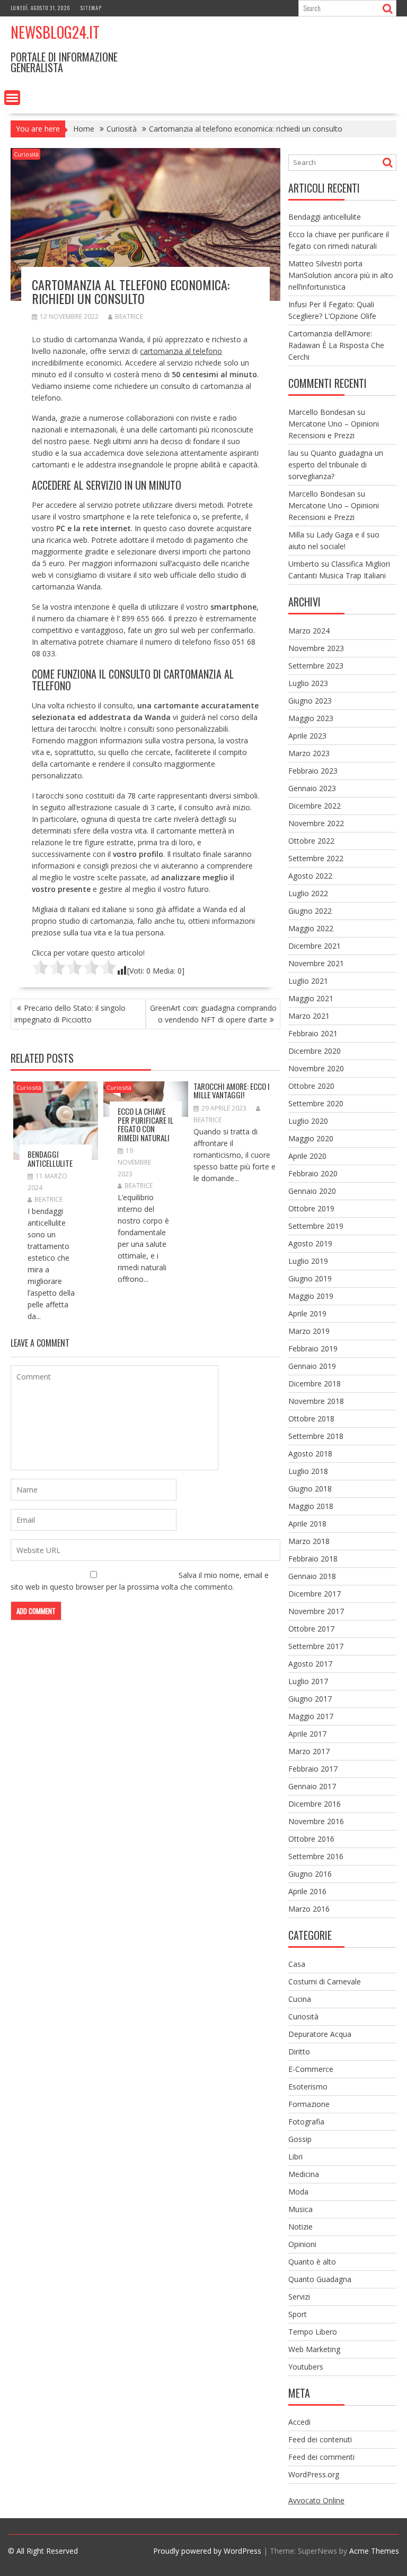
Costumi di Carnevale (325, 1981)
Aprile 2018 (307, 1524)
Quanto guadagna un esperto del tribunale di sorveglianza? (336, 465)
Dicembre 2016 (315, 1804)
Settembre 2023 (316, 666)
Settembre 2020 (316, 1103)
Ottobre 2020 (311, 1086)
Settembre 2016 (316, 1856)
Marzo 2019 (309, 1331)
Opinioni (302, 2244)
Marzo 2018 (309, 1541)
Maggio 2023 (311, 718)
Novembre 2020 (316, 1068)
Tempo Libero (313, 2332)
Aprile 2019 (307, 1313)
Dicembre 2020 (315, 1051)
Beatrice (129, 316)
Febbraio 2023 (313, 771)
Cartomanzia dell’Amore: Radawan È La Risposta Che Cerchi (336, 345)
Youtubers (306, 2367)
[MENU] (12, 98)
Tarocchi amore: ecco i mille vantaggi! (232, 1091)
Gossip (300, 2139)
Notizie (300, 2227)
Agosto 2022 (310, 876)
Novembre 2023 (316, 648)
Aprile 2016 (307, 1891)
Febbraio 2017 (313, 1769)
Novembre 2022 (316, 823)
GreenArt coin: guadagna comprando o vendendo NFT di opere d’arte (213, 1014)
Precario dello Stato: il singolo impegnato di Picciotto (70, 1014)
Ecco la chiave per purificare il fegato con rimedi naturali (145, 1124)
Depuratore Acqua (320, 2034)
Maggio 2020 (311, 1138)
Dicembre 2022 (315, 806)
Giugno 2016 (310, 1874)
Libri (295, 2157)
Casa (297, 1964)
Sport (298, 2314)
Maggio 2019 (311, 1296)
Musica (300, 2209)
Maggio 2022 (311, 928)
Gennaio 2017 (312, 1786)
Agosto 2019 (310, 1243)
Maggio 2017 (311, 1716)
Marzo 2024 (309, 631)
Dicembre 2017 (315, 1594)
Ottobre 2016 (311, 1839)
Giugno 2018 (310, 1489)
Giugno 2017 (310, 1699)
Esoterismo (308, 2087)
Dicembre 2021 (315, 946)
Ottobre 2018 (311, 1419)
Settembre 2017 (316, 1646)
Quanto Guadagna (320, 2279)
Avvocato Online (316, 2500)
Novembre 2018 (316, 1401)
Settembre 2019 (316, 1226)
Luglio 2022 (308, 893)
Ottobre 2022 (311, 841)
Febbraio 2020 (313, 1173)
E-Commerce (311, 2069)
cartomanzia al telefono (181, 351)
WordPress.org (314, 2474)
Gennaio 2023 (312, 788)
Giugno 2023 (310, 701)
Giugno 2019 (310, 1278)
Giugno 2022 (310, 911)
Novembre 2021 (316, 963)
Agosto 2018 (310, 1454)
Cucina (300, 1999)
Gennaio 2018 (312, 1576)
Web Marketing (314, 2349)
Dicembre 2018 (315, 1384)
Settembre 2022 (316, 858)
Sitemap (91, 8)
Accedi (299, 2422)
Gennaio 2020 (312, 1191)
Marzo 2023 (309, 753)
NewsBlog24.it (55, 32)
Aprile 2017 (307, 1734)
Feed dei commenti (321, 2457)
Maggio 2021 (311, 998)
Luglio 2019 (308, 1261)
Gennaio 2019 (312, 1366)
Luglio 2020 (308, 1121)
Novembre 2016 (316, 1821)
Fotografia (306, 2122)
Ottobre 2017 (311, 1629)
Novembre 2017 (316, 1611)
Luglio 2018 (308, 1471)
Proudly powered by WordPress (207, 2551)
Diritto (299, 2052)
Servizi (299, 2297)
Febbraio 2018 (313, 1559)
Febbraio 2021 (313, 1033)
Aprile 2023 (307, 736)
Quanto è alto (312, 2262)
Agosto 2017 (310, 1664)
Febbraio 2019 (313, 1348)
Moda (298, 2192)
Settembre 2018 (316, 1436)
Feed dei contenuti (320, 2439)
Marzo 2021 (309, 1016)
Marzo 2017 (309, 1751)
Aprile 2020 (307, 1156)
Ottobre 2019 (311, 1208)
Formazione (309, 2104)
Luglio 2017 (308, 1681)
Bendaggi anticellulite (50, 1159)
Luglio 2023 (308, 683)
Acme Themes (374, 2551)
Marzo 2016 (309, 1909)
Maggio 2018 (311, 1506)
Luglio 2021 (308, 981)
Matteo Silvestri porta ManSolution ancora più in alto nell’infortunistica (341, 275)
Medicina (304, 2174)
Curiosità (26, 154)
